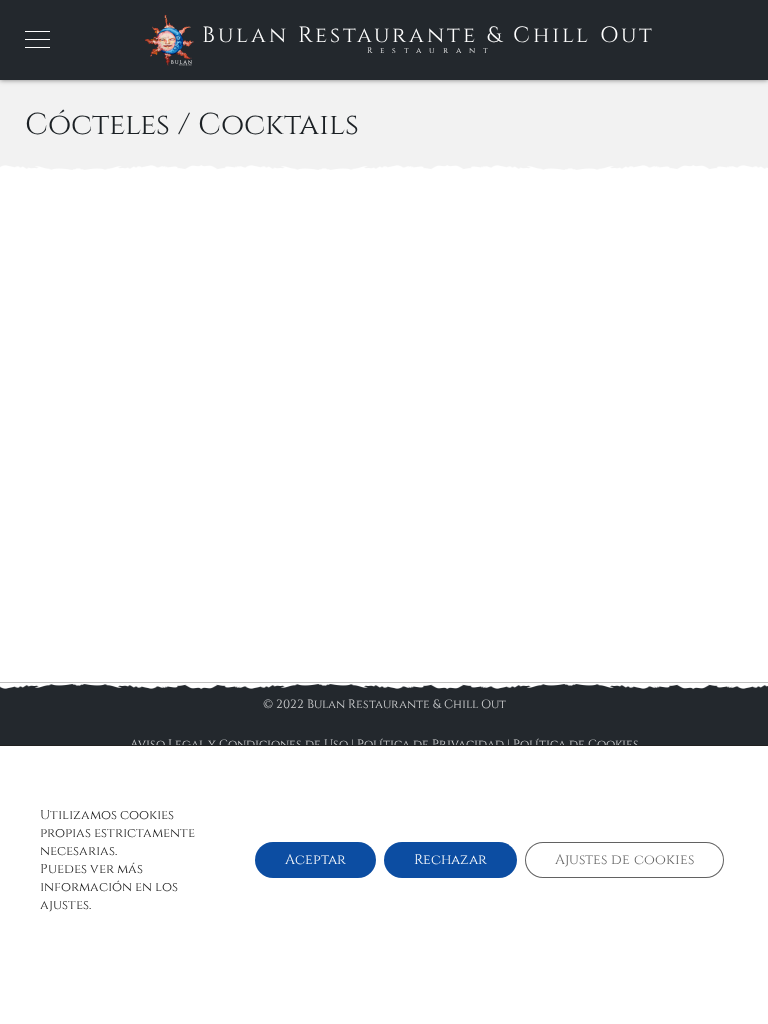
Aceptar (315, 859)
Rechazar (450, 859)
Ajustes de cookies (624, 859)
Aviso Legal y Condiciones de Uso (239, 744)
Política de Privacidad (430, 744)
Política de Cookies (576, 744)
